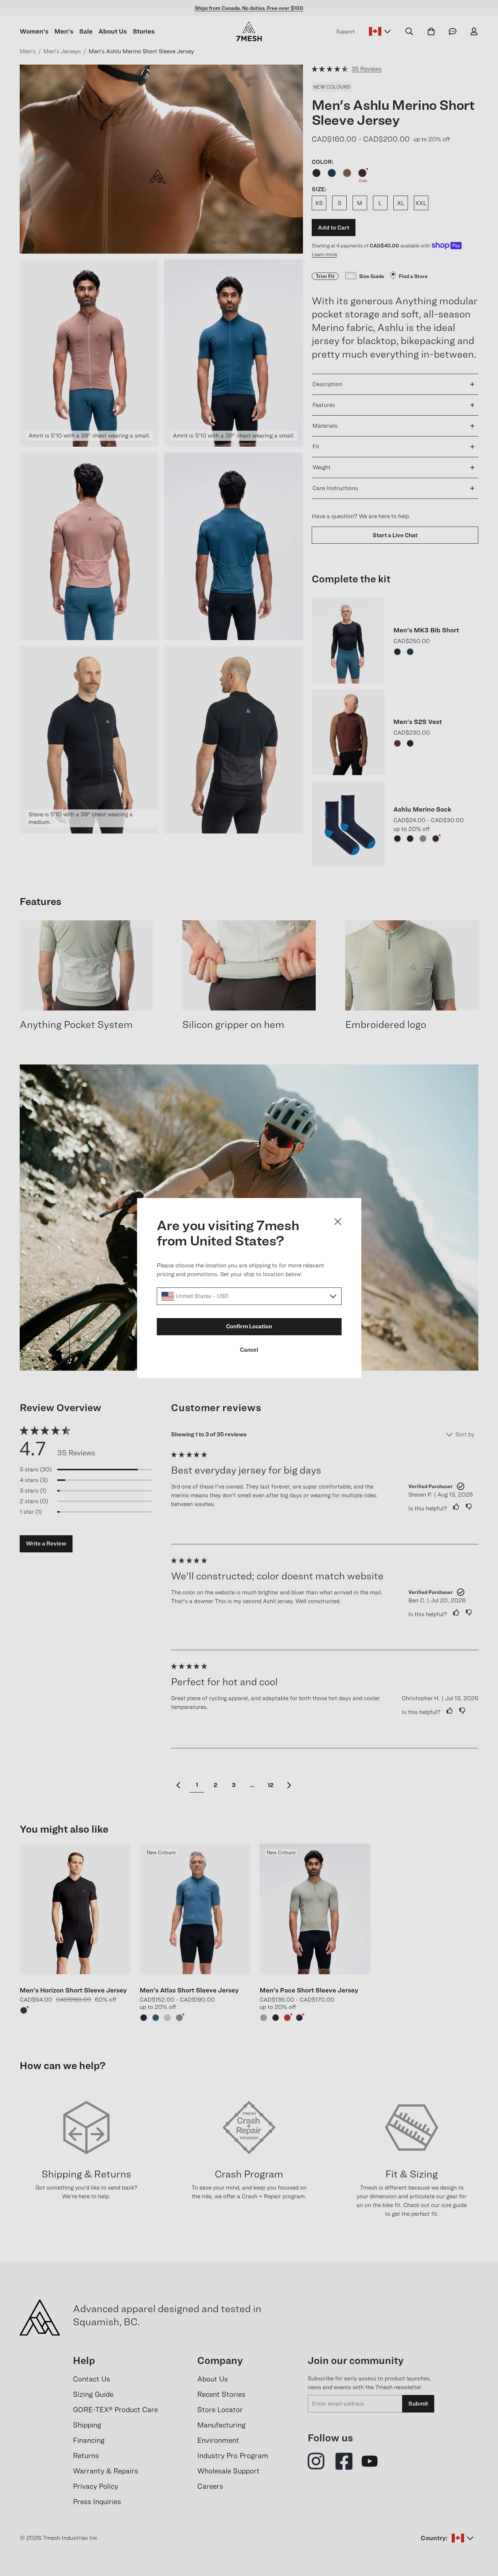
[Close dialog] (338, 1222)
